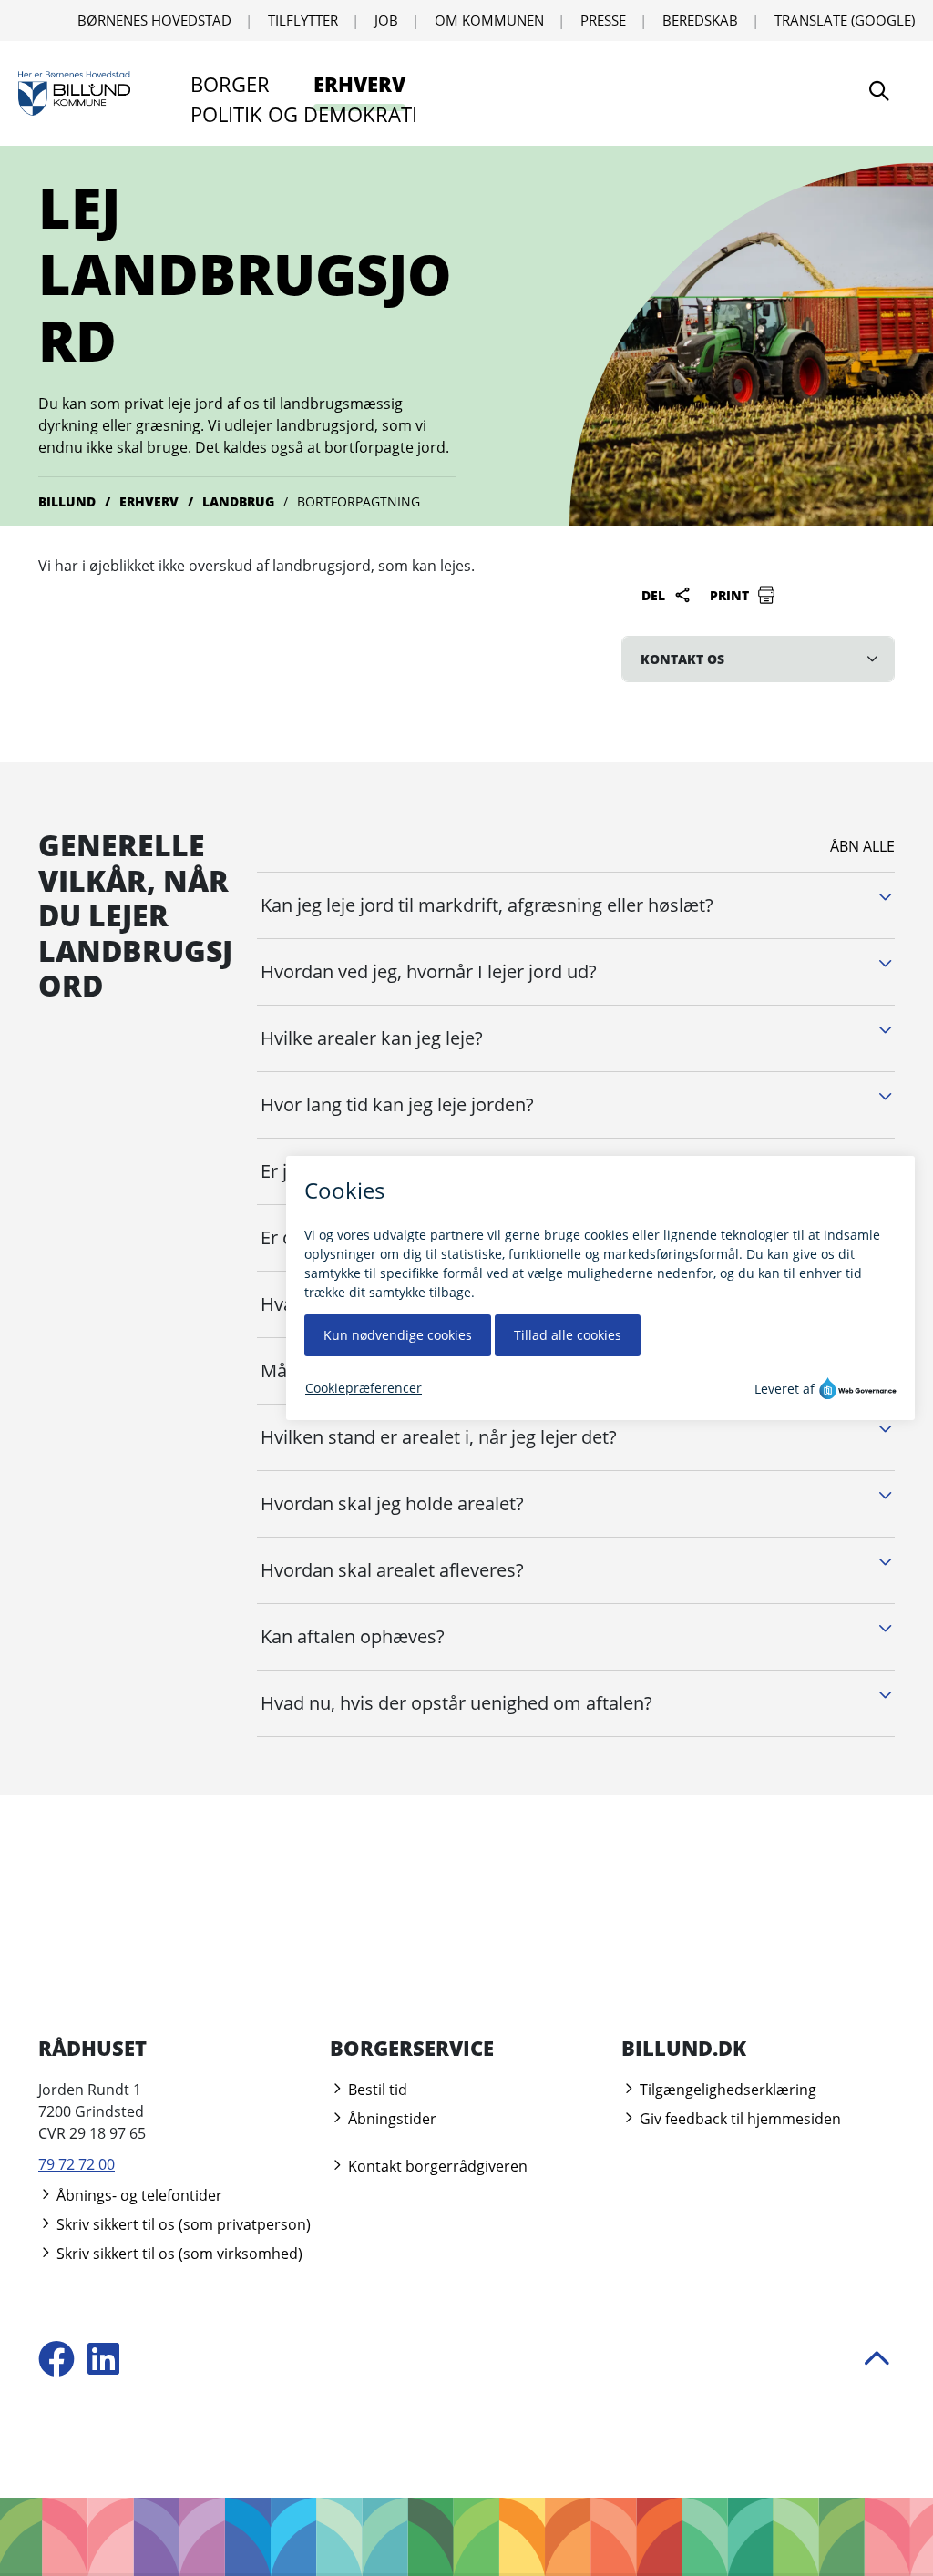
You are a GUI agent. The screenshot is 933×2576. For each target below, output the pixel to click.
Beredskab (700, 20)
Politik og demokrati (304, 114)
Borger (230, 84)
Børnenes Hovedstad (154, 20)
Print (731, 595)
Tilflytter (303, 20)
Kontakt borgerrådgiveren (436, 2166)
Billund (67, 501)
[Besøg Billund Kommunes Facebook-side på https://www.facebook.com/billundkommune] (56, 2361)
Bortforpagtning (359, 501)
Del (655, 595)
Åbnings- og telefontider (138, 2195)
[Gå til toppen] (877, 2361)
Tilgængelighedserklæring (726, 2090)
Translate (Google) (845, 20)
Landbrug (238, 501)
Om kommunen (489, 20)
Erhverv (359, 84)
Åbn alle (862, 846)
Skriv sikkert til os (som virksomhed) (178, 2254)
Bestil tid (376, 2090)
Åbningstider (390, 2119)
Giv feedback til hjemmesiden (738, 2119)
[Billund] (74, 94)
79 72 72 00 (77, 2164)
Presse (603, 20)
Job (386, 20)
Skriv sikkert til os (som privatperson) (182, 2224)
